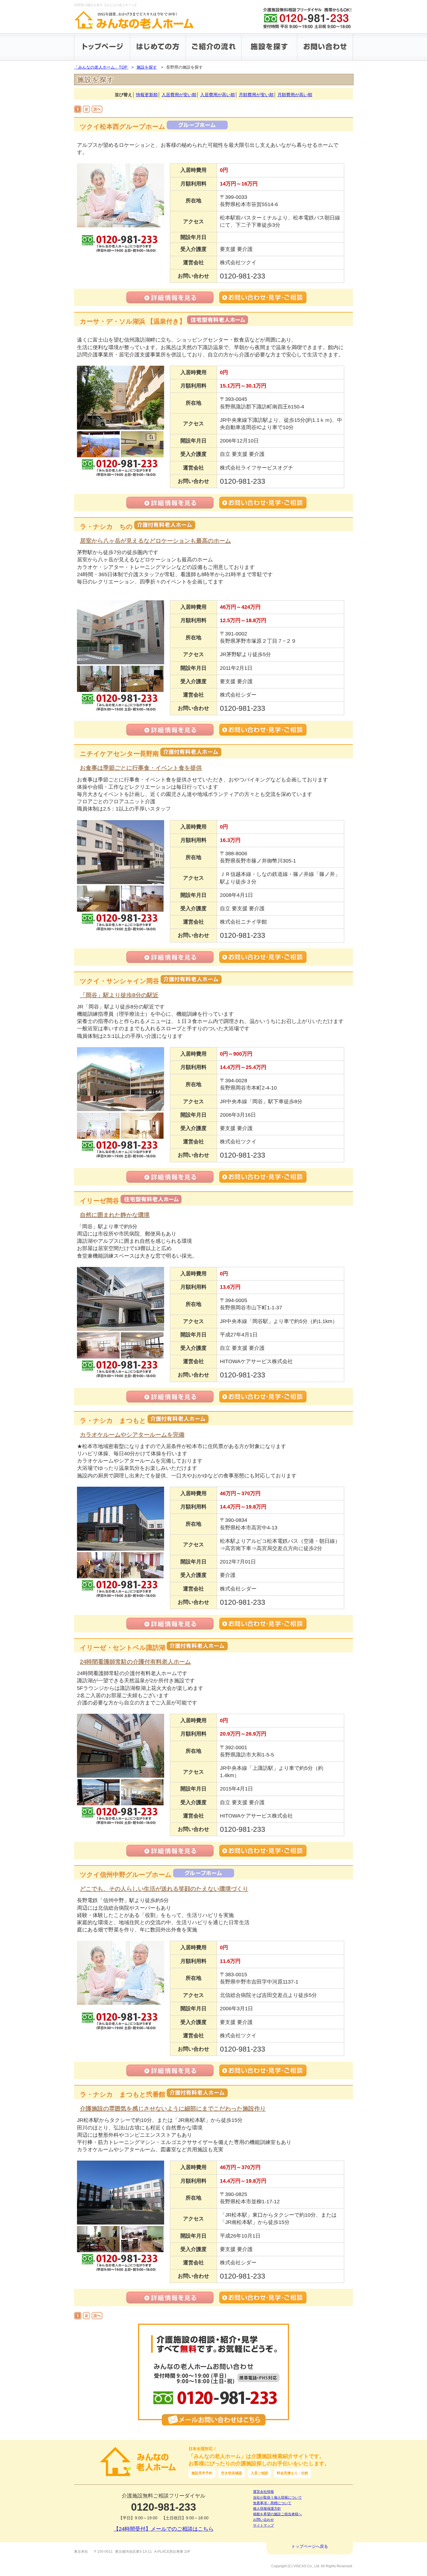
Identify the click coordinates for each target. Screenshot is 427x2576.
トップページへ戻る (310, 2546)
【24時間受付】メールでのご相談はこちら (164, 2529)
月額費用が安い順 (256, 95)
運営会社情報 (263, 2492)
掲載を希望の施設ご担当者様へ (277, 2514)
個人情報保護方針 (267, 2509)
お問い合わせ (263, 2520)
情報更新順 (147, 95)
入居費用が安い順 (179, 95)
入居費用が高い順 (218, 95)
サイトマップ (263, 2525)
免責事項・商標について (272, 2503)
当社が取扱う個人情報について (277, 2498)
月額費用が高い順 (295, 95)
